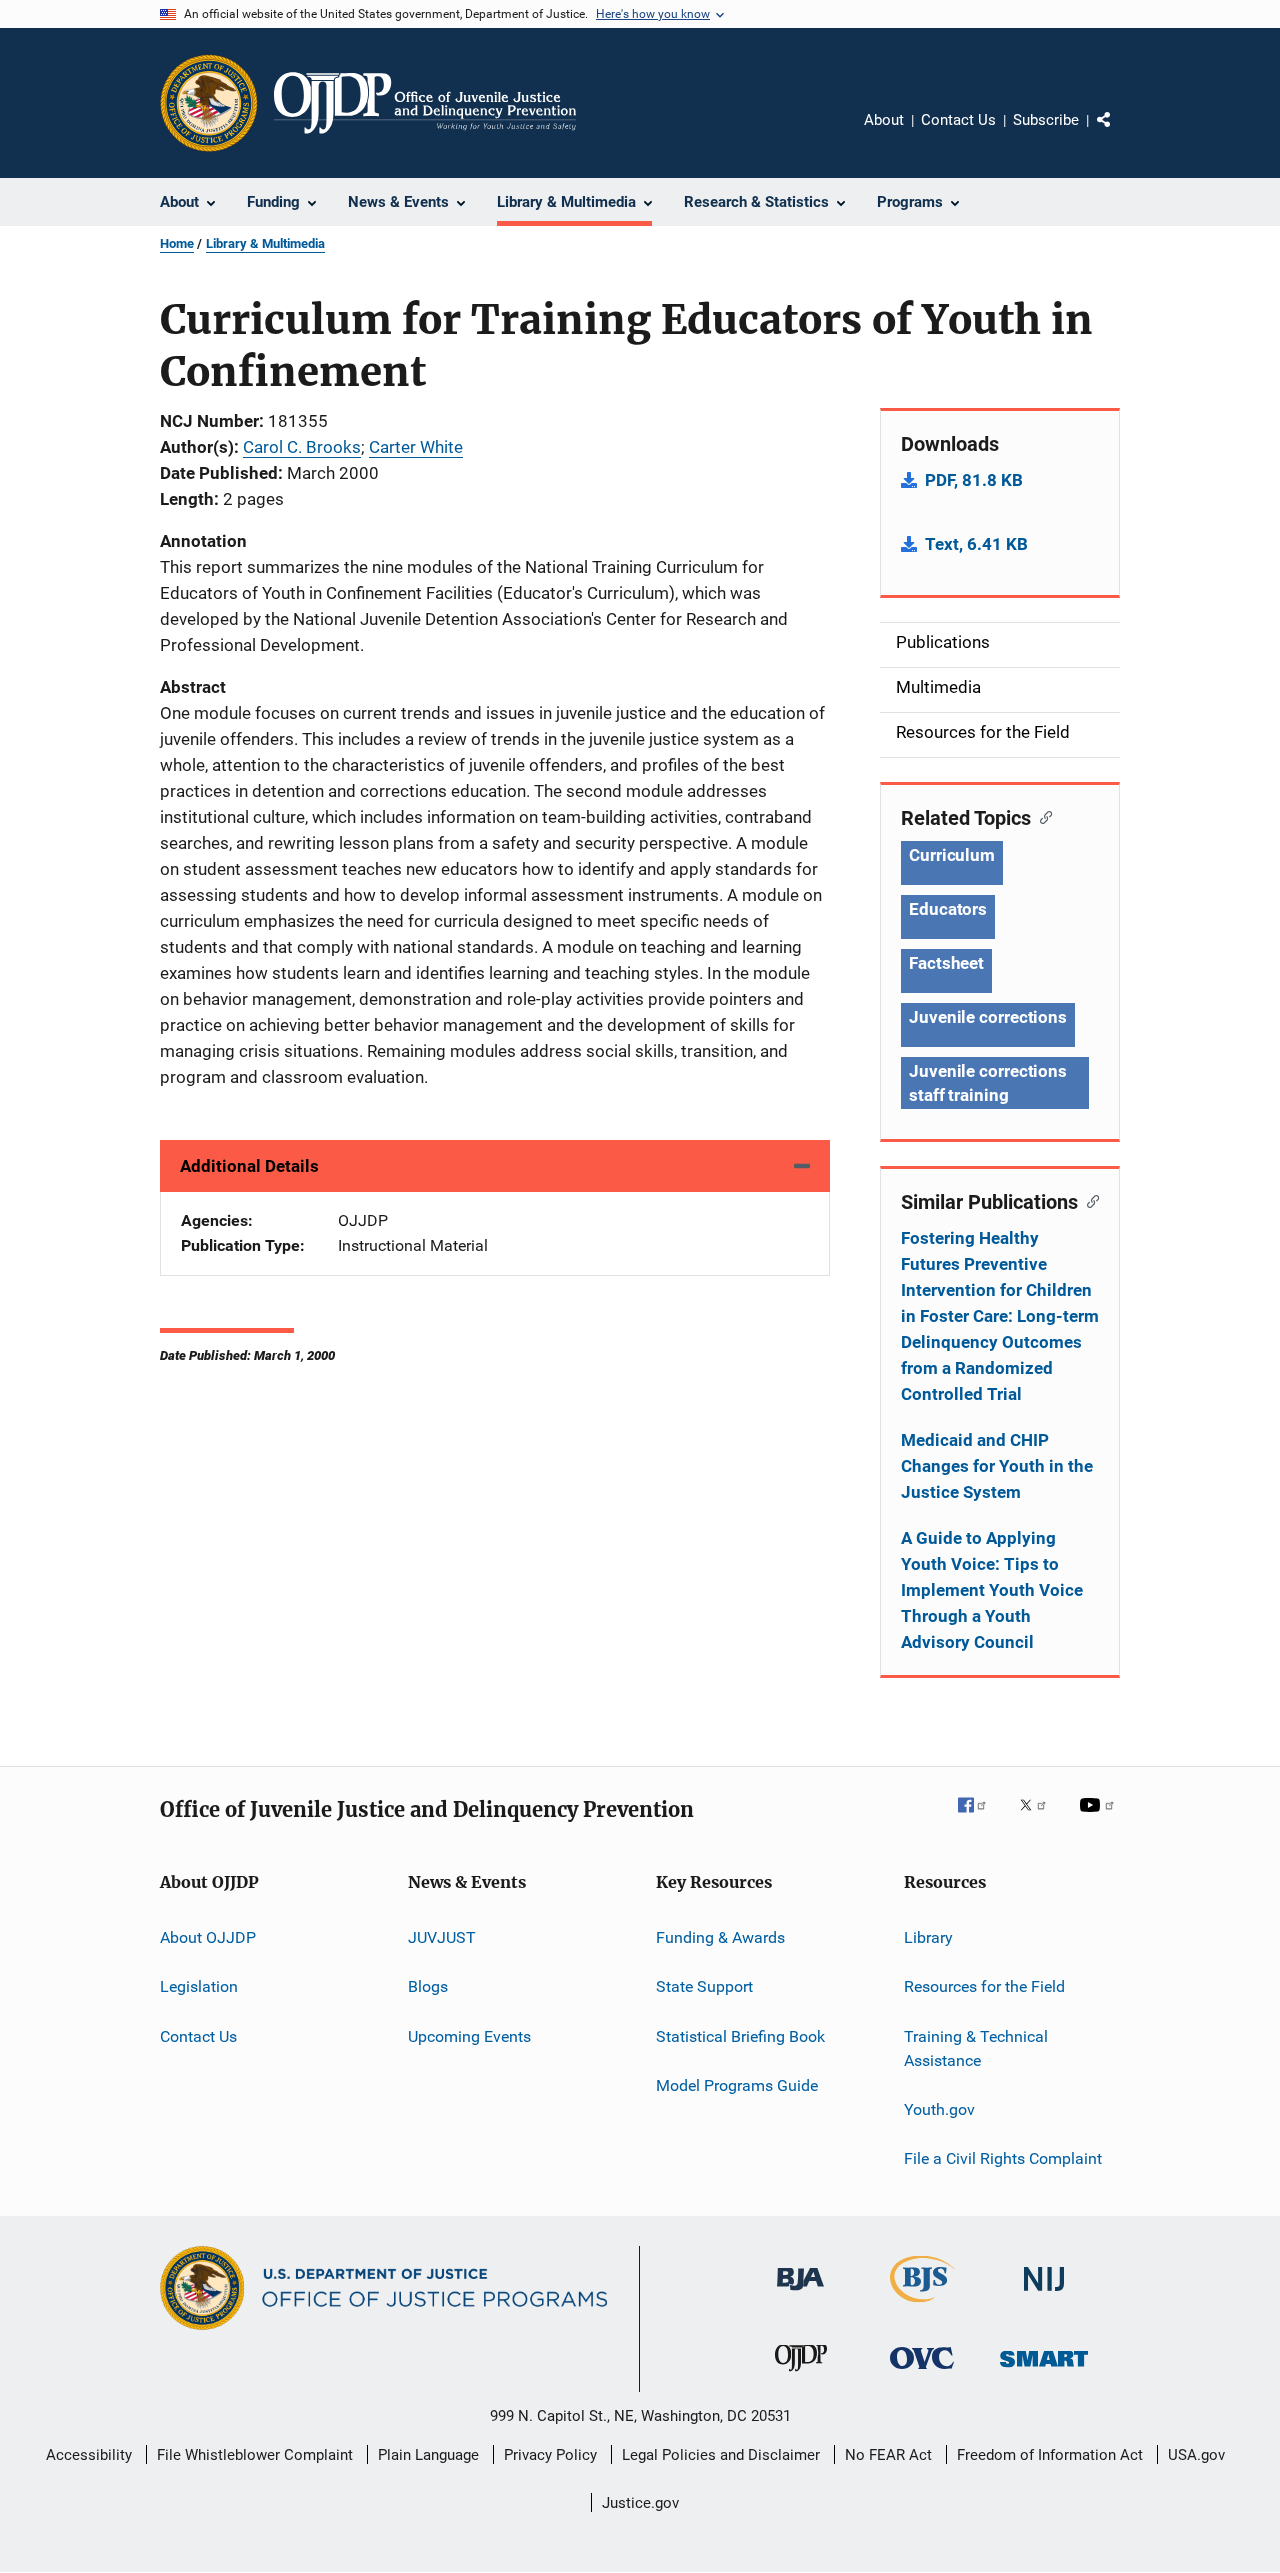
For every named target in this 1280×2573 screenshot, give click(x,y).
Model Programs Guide (737, 2085)
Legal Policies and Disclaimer (721, 2455)
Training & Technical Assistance (976, 2048)
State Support (704, 1986)
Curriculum (952, 855)
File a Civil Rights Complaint (1003, 2158)
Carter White (416, 447)
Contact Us (958, 120)
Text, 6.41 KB (976, 544)
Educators (948, 909)
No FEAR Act (888, 2455)
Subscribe (1046, 120)
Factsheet (946, 963)
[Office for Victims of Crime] (922, 2372)
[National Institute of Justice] (1044, 2294)
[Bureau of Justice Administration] (800, 2294)
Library (928, 1937)
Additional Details (249, 1166)
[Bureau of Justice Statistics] (922, 2306)
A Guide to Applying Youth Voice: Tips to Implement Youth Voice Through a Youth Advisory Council (992, 1590)
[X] (1040, 1819)
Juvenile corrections (988, 1017)
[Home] (425, 103)
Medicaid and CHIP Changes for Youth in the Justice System (997, 1466)
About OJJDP (208, 1937)
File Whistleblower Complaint (255, 2455)
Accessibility (89, 2455)
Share (1120, 134)
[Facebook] (980, 1819)
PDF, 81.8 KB (974, 480)
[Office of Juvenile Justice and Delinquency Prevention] (801, 2375)
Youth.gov (939, 2109)
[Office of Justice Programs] (209, 103)
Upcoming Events (469, 2036)
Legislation (199, 1986)
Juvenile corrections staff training (988, 1083)
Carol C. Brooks (302, 447)
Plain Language (428, 2455)
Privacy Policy (550, 2455)
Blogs (428, 1986)
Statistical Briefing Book (740, 2036)
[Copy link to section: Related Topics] (1041, 816)
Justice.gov (640, 2503)
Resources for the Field (984, 1986)
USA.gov (1196, 2455)
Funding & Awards (720, 1937)
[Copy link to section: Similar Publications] (1088, 1200)
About (884, 120)
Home (177, 243)
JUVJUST (442, 1937)
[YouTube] (1100, 1819)
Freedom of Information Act (1050, 2455)
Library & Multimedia (265, 243)
